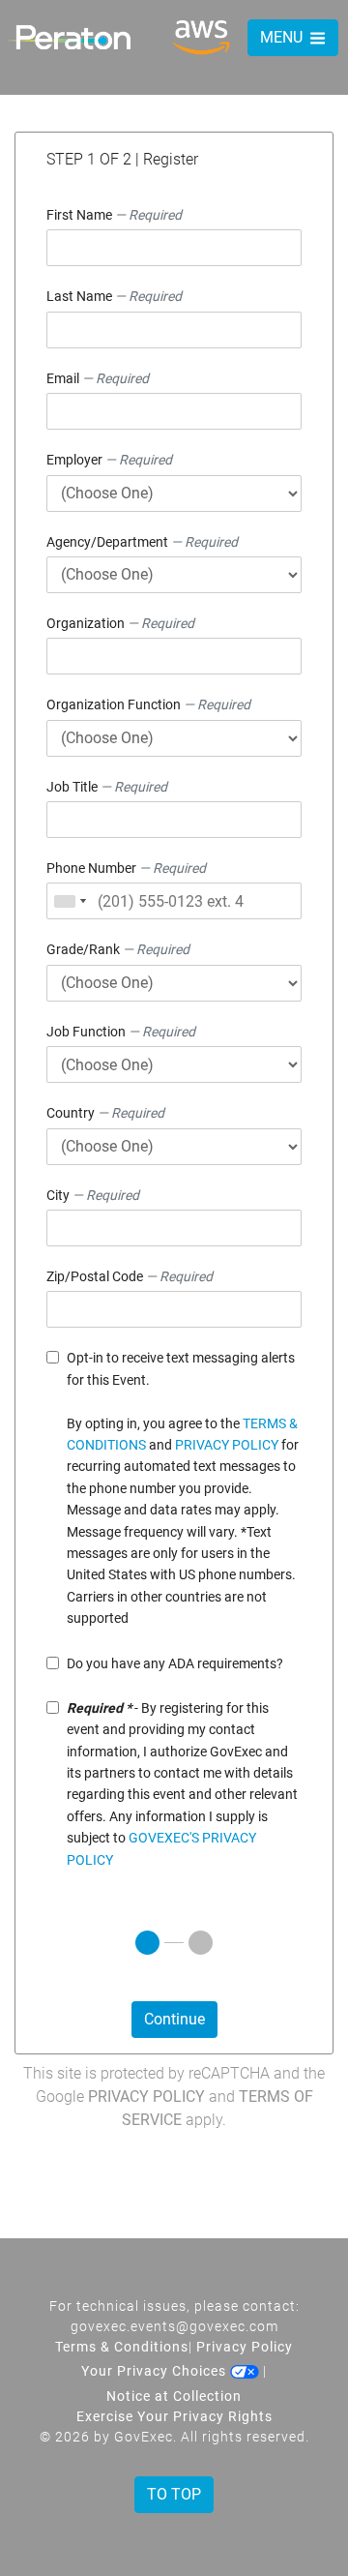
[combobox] (70, 901)
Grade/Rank (118, 949)
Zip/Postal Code (130, 1276)
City (93, 1195)
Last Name (114, 296)
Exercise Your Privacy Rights (174, 2416)
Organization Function (148, 704)
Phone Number (126, 868)
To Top (174, 2494)
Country (105, 1113)
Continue (174, 2019)
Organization (120, 623)
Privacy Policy (146, 2097)
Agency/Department (142, 542)
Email (98, 378)
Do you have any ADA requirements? (175, 1663)
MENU (283, 37)
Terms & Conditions (122, 2347)
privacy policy (227, 1445)
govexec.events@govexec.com (174, 2326)
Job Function (121, 1032)
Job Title (107, 787)
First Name (114, 215)
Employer (109, 460)
